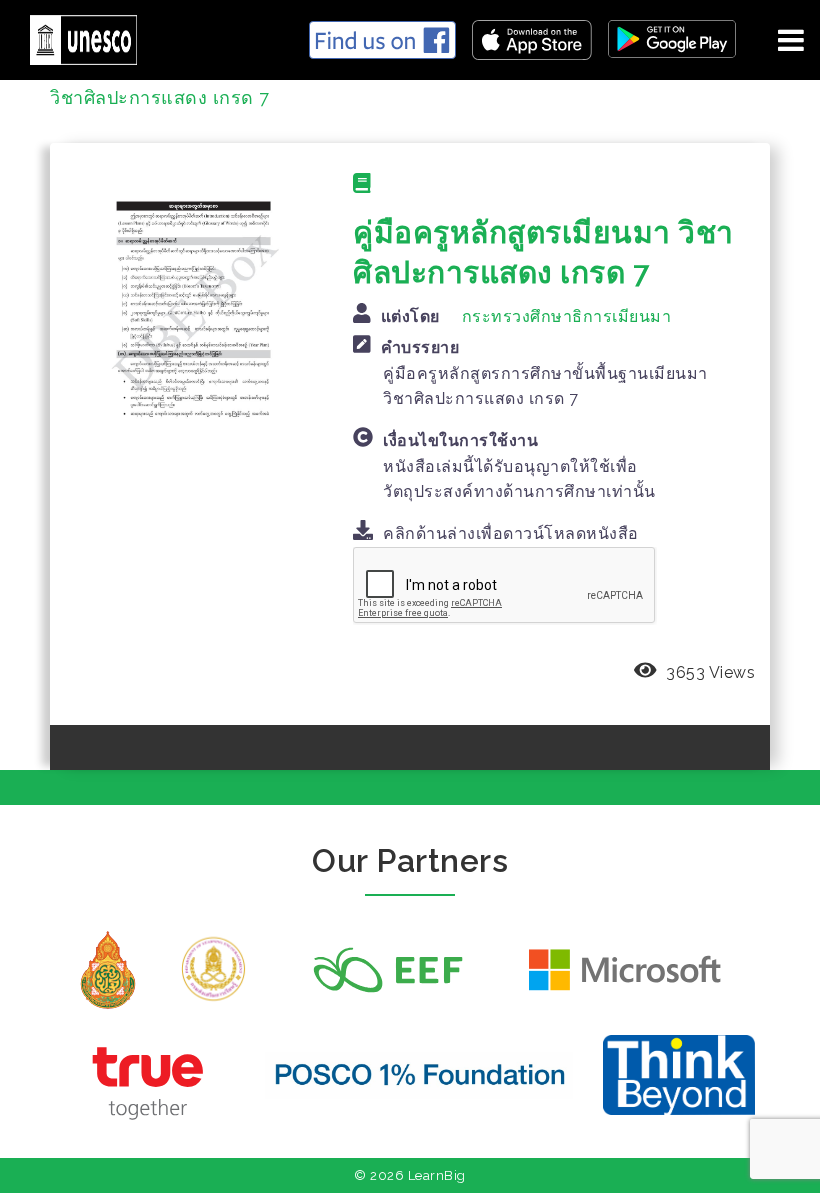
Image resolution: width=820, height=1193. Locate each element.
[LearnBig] (76, 36)
